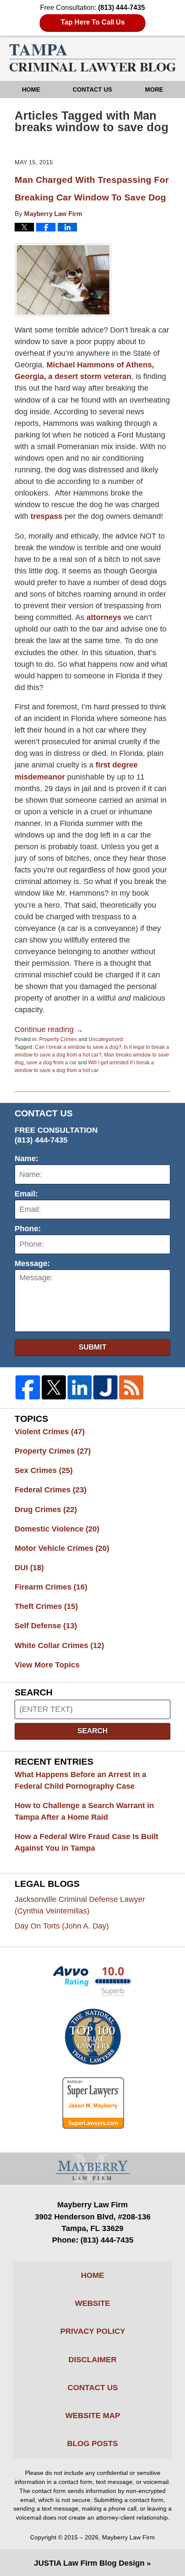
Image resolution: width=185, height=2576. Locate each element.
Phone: (28, 1229)
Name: (26, 1159)
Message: (32, 1263)
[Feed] (131, 1387)
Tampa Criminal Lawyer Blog (93, 58)
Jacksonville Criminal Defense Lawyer (80, 1905)
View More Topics (47, 1665)
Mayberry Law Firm (128, 2537)
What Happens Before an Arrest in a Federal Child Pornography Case (80, 1780)
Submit (92, 1347)
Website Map (93, 2416)
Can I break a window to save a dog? (78, 1047)
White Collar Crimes (59, 1645)
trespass (46, 516)
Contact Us (92, 89)
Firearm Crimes (51, 1587)
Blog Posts (92, 2444)
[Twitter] (54, 1387)
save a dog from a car (51, 1063)
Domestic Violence (57, 1529)
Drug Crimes (46, 1510)
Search (92, 1731)
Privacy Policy (93, 2331)
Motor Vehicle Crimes (62, 1548)
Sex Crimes (44, 1470)
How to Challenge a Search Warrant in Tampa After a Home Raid (84, 1811)
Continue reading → (49, 1029)
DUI (29, 1568)
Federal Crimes (51, 1490)
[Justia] (105, 1387)
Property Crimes (58, 1039)
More (154, 89)
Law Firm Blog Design (89, 2563)
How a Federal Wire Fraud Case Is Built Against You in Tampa (86, 1842)
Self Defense (46, 1626)
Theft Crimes (46, 1606)
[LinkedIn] (80, 1387)
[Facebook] (28, 1387)
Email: (26, 1194)
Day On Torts (62, 1926)
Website (92, 2303)
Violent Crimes (50, 1432)
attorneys (104, 617)
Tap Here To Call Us (93, 22)
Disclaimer (92, 2360)
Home (31, 89)
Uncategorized (106, 1039)
